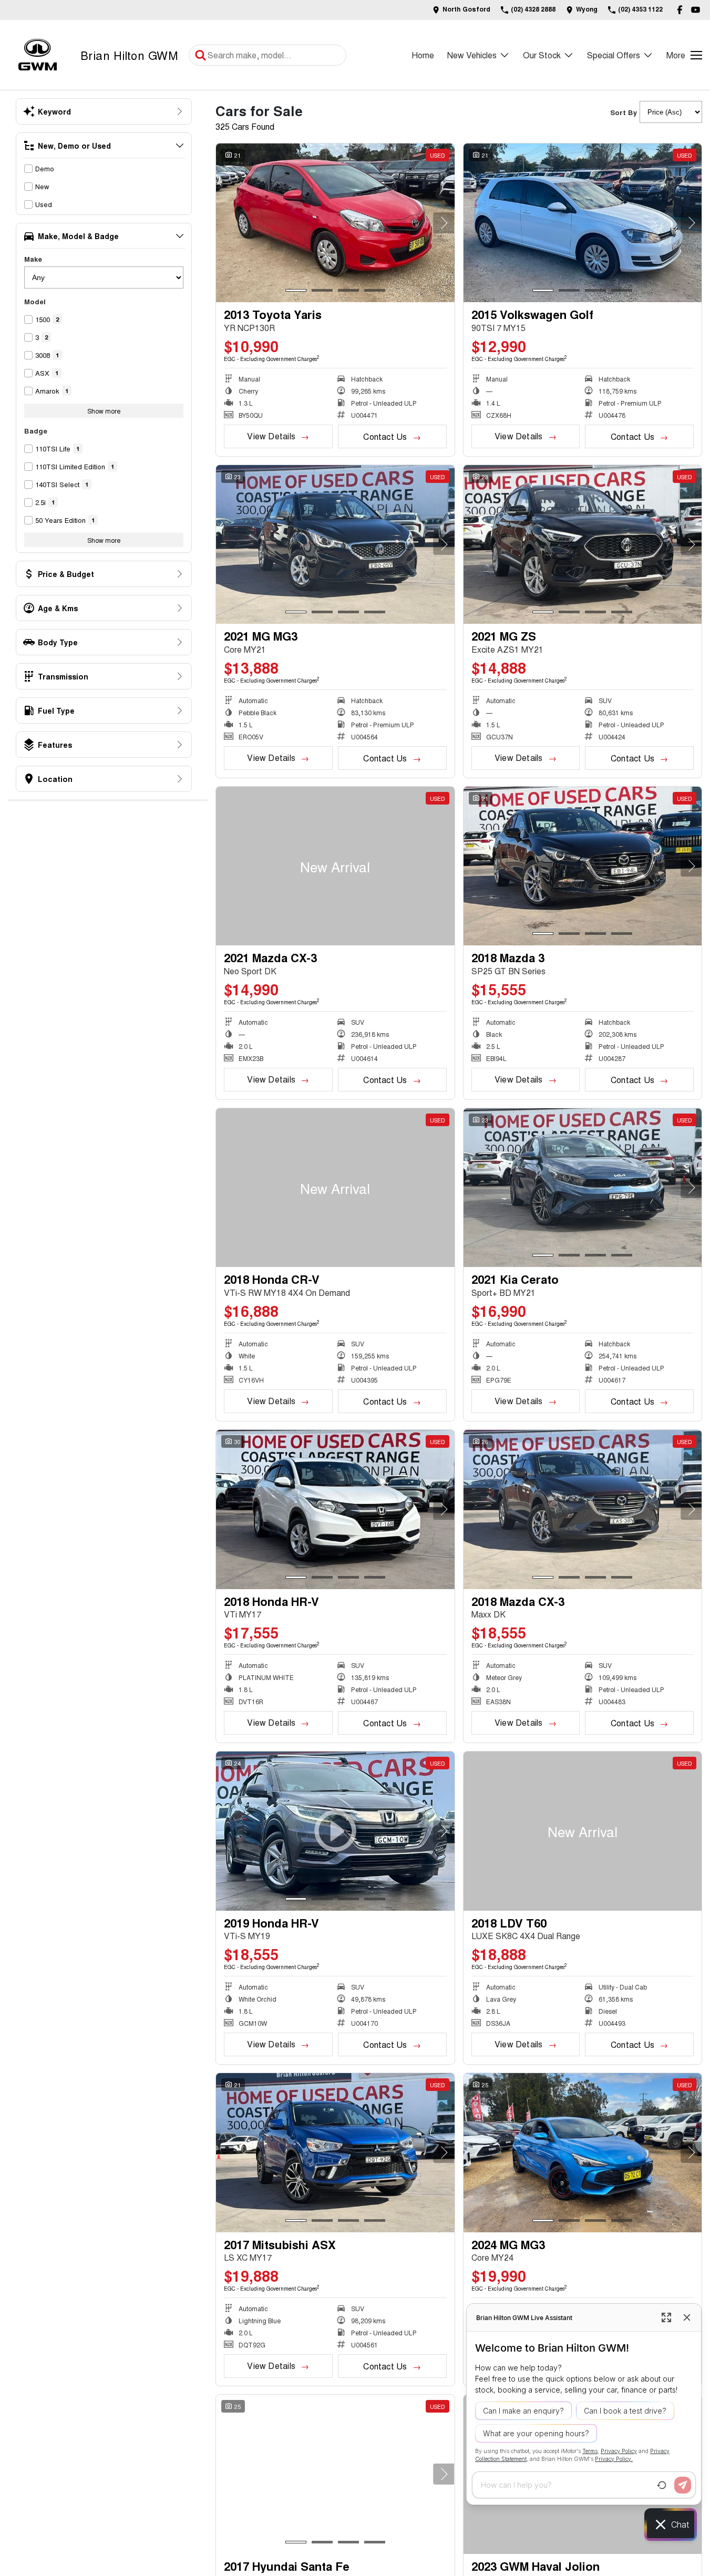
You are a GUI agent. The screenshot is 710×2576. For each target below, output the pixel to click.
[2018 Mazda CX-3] (583, 1509)
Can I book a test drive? (625, 2411)
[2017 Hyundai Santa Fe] (335, 2474)
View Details (271, 436)
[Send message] (683, 2485)
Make (33, 259)
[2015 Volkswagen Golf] (583, 223)
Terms (590, 2451)
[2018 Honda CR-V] (335, 1188)
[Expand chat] (666, 2317)
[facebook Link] (680, 10)
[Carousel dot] (296, 290)
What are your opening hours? (536, 2433)
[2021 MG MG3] (335, 544)
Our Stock (542, 55)
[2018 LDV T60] (583, 1831)
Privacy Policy (619, 2451)
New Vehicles (472, 55)
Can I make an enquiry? (523, 2411)
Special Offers (614, 55)
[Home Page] (38, 55)
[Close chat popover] (687, 2317)
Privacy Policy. (614, 2459)
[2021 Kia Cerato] (583, 1188)
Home (423, 55)
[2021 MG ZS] (583, 544)
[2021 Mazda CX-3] (335, 866)
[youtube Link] (696, 10)
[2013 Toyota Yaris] (335, 223)
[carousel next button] (444, 223)
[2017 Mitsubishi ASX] (335, 2152)
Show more (104, 411)
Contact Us (385, 436)
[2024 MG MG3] (583, 2152)
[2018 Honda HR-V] (335, 1509)
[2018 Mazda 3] (583, 866)
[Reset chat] (662, 2485)
